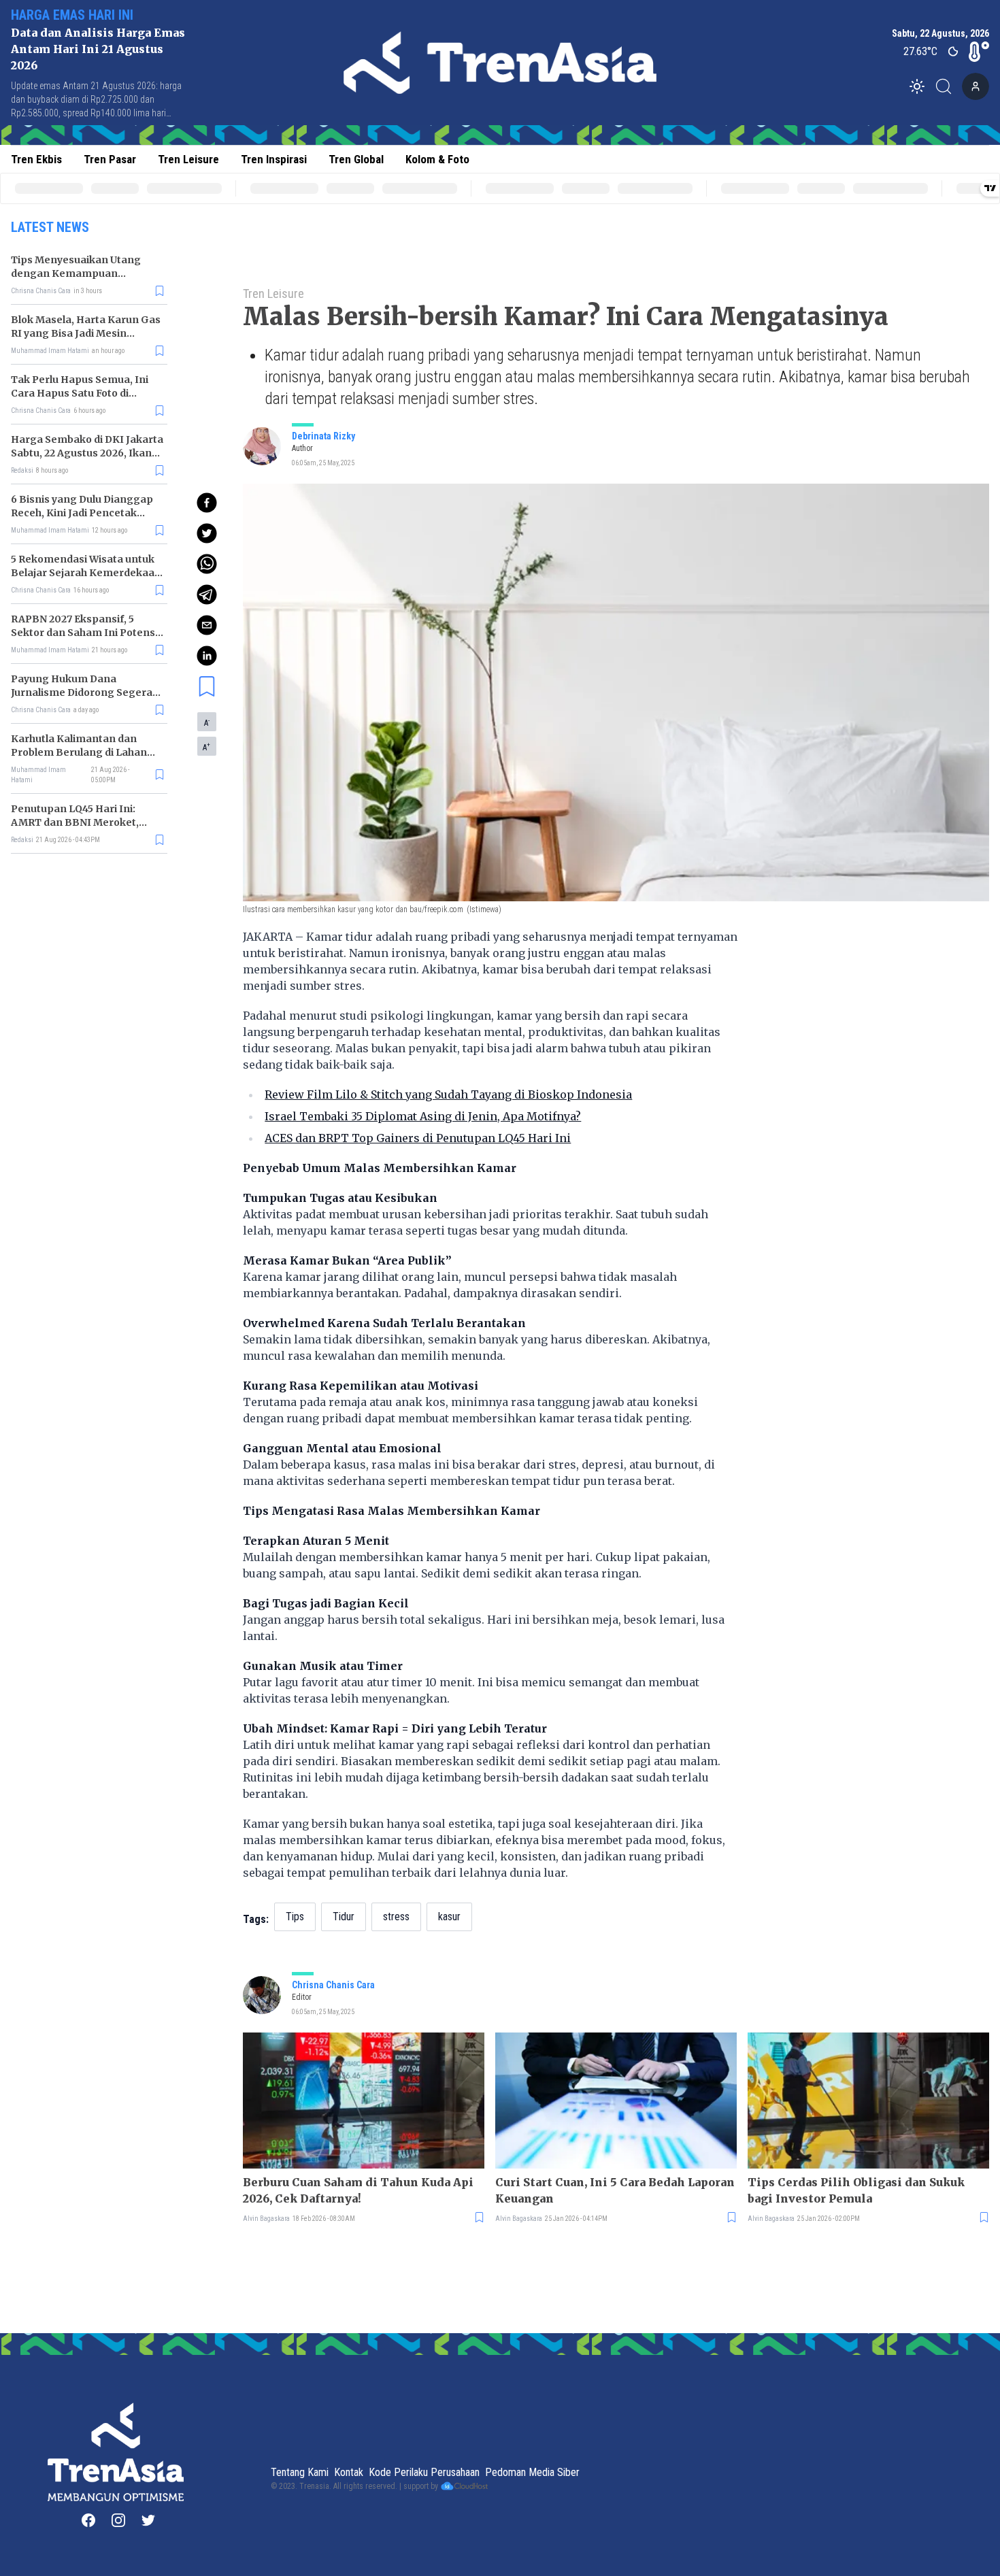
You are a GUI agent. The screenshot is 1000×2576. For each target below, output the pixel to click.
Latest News (50, 227)
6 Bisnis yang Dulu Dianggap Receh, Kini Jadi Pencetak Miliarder (82, 513)
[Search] (948, 86)
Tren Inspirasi (274, 159)
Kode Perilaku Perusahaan (424, 2472)
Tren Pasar (110, 159)
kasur (449, 1917)
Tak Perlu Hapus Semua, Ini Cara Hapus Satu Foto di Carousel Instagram (80, 393)
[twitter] (207, 533)
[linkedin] (207, 656)
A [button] (207, 722)
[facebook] (207, 503)
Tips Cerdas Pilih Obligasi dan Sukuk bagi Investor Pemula (856, 2190)
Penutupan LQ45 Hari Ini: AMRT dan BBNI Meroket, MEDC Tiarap (75, 822)
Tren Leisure (188, 159)
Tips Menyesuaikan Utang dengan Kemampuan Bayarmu (76, 273)
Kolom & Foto (437, 159)
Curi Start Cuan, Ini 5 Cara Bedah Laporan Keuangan (615, 2190)
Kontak (349, 2472)
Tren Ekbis (36, 159)
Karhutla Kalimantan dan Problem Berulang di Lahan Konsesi (79, 752)
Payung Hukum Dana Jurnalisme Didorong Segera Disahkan (82, 692)
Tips (295, 1917)
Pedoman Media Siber (532, 2472)
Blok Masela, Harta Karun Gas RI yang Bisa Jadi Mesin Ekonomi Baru (86, 333)
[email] (207, 625)
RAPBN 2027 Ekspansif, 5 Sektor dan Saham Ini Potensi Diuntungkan (84, 633)
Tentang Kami (300, 2472)
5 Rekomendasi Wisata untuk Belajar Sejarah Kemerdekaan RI (86, 573)
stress (396, 1917)
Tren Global (356, 159)
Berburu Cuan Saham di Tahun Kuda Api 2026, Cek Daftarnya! (358, 2190)
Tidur (344, 1917)
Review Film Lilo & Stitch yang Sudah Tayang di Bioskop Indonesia (448, 1094)
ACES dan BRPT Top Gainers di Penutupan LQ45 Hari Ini (418, 1138)
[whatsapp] (207, 564)
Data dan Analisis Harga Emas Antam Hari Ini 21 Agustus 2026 (98, 49)
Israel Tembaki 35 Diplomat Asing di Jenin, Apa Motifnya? (423, 1116)
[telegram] (207, 595)
